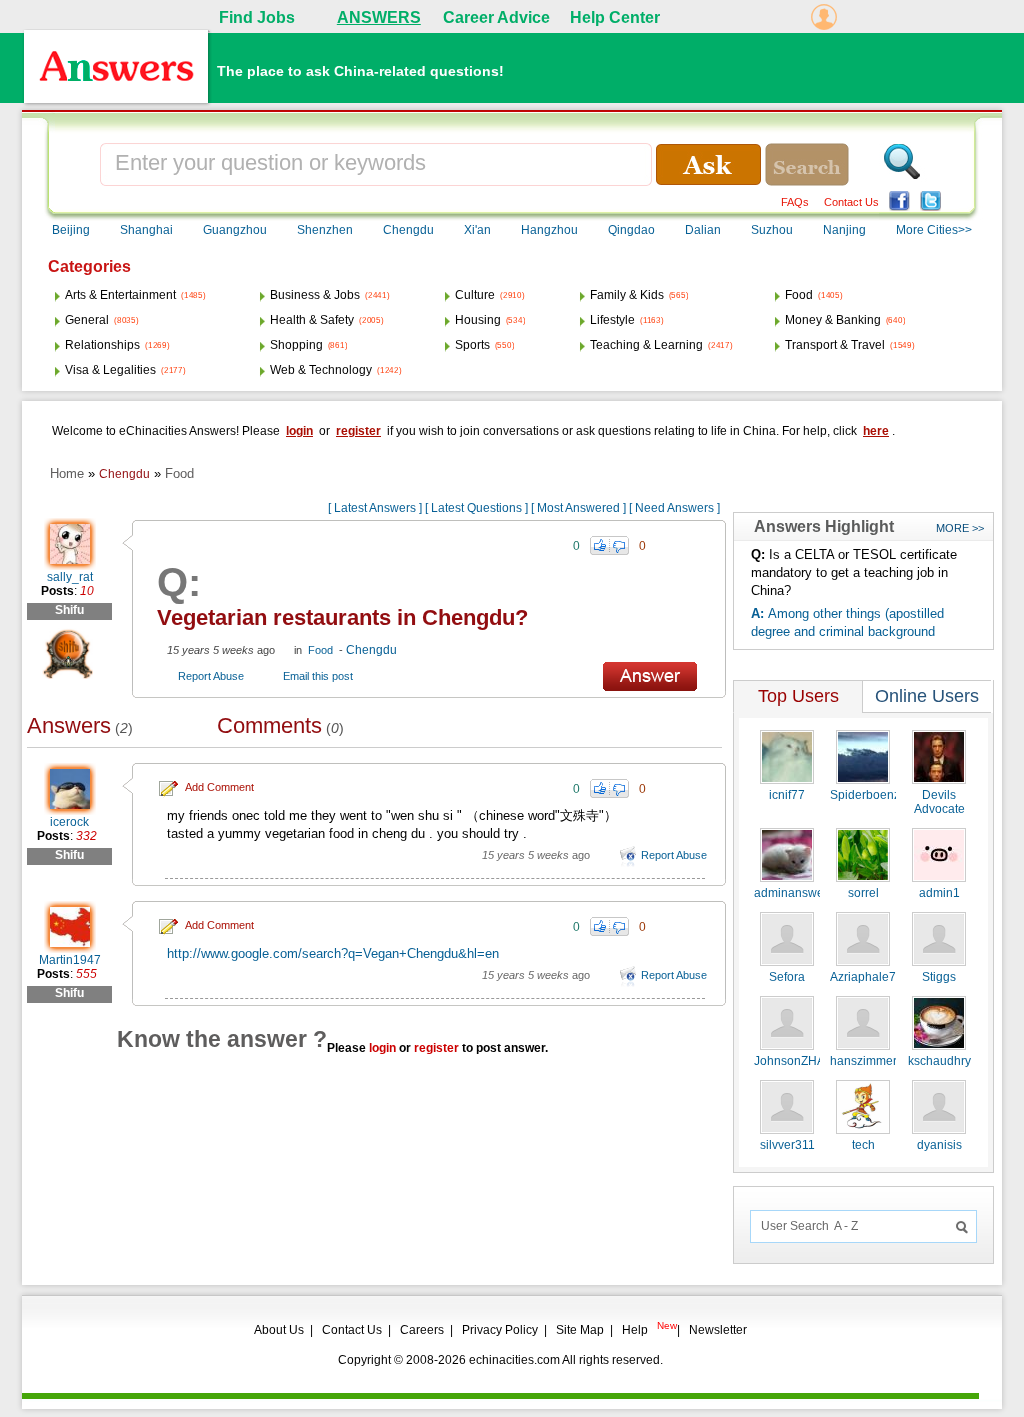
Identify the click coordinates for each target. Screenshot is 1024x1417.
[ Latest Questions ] (476, 508)
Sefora (787, 977)
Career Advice (496, 17)
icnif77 (787, 795)
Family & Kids (627, 295)
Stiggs (939, 977)
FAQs (795, 202)
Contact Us (851, 202)
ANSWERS (379, 17)
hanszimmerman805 (886, 1061)
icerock (69, 822)
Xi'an (477, 230)
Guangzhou (235, 230)
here (876, 431)
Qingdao (631, 230)
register (358, 431)
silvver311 (787, 1145)
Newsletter (718, 1330)
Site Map (580, 1330)
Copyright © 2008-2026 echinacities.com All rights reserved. (500, 1360)
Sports (472, 345)
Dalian (703, 230)
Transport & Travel (835, 345)
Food (799, 295)
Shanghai (146, 230)
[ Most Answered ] (578, 508)
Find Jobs (257, 17)
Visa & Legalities (110, 370)
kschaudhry (939, 1061)
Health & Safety (312, 320)
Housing (478, 320)
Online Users (927, 696)
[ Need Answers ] (674, 508)
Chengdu (408, 230)
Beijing (71, 230)
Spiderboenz (865, 795)
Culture (475, 295)
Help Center (615, 17)
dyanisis (939, 1145)
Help (635, 1330)
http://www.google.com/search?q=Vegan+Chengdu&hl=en (333, 953)
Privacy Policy (500, 1330)
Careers (422, 1330)
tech (863, 1145)
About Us (279, 1330)
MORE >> (960, 528)
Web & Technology (321, 370)
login (299, 431)
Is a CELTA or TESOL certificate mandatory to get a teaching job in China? (854, 572)
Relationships (102, 345)
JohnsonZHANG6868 (812, 1061)
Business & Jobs (315, 295)
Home (67, 473)
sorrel (863, 893)
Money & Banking (833, 320)
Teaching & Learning (646, 345)
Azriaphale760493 (880, 977)
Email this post (318, 676)
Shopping (296, 345)
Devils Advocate (939, 802)
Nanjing (844, 230)
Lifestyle (612, 320)
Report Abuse (211, 676)
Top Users (798, 696)
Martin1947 (70, 960)
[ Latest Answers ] (375, 508)
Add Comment (219, 787)
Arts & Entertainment (120, 295)
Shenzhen (325, 230)
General (87, 320)
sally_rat (70, 577)
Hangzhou (549, 230)
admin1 (939, 893)
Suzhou (772, 230)
